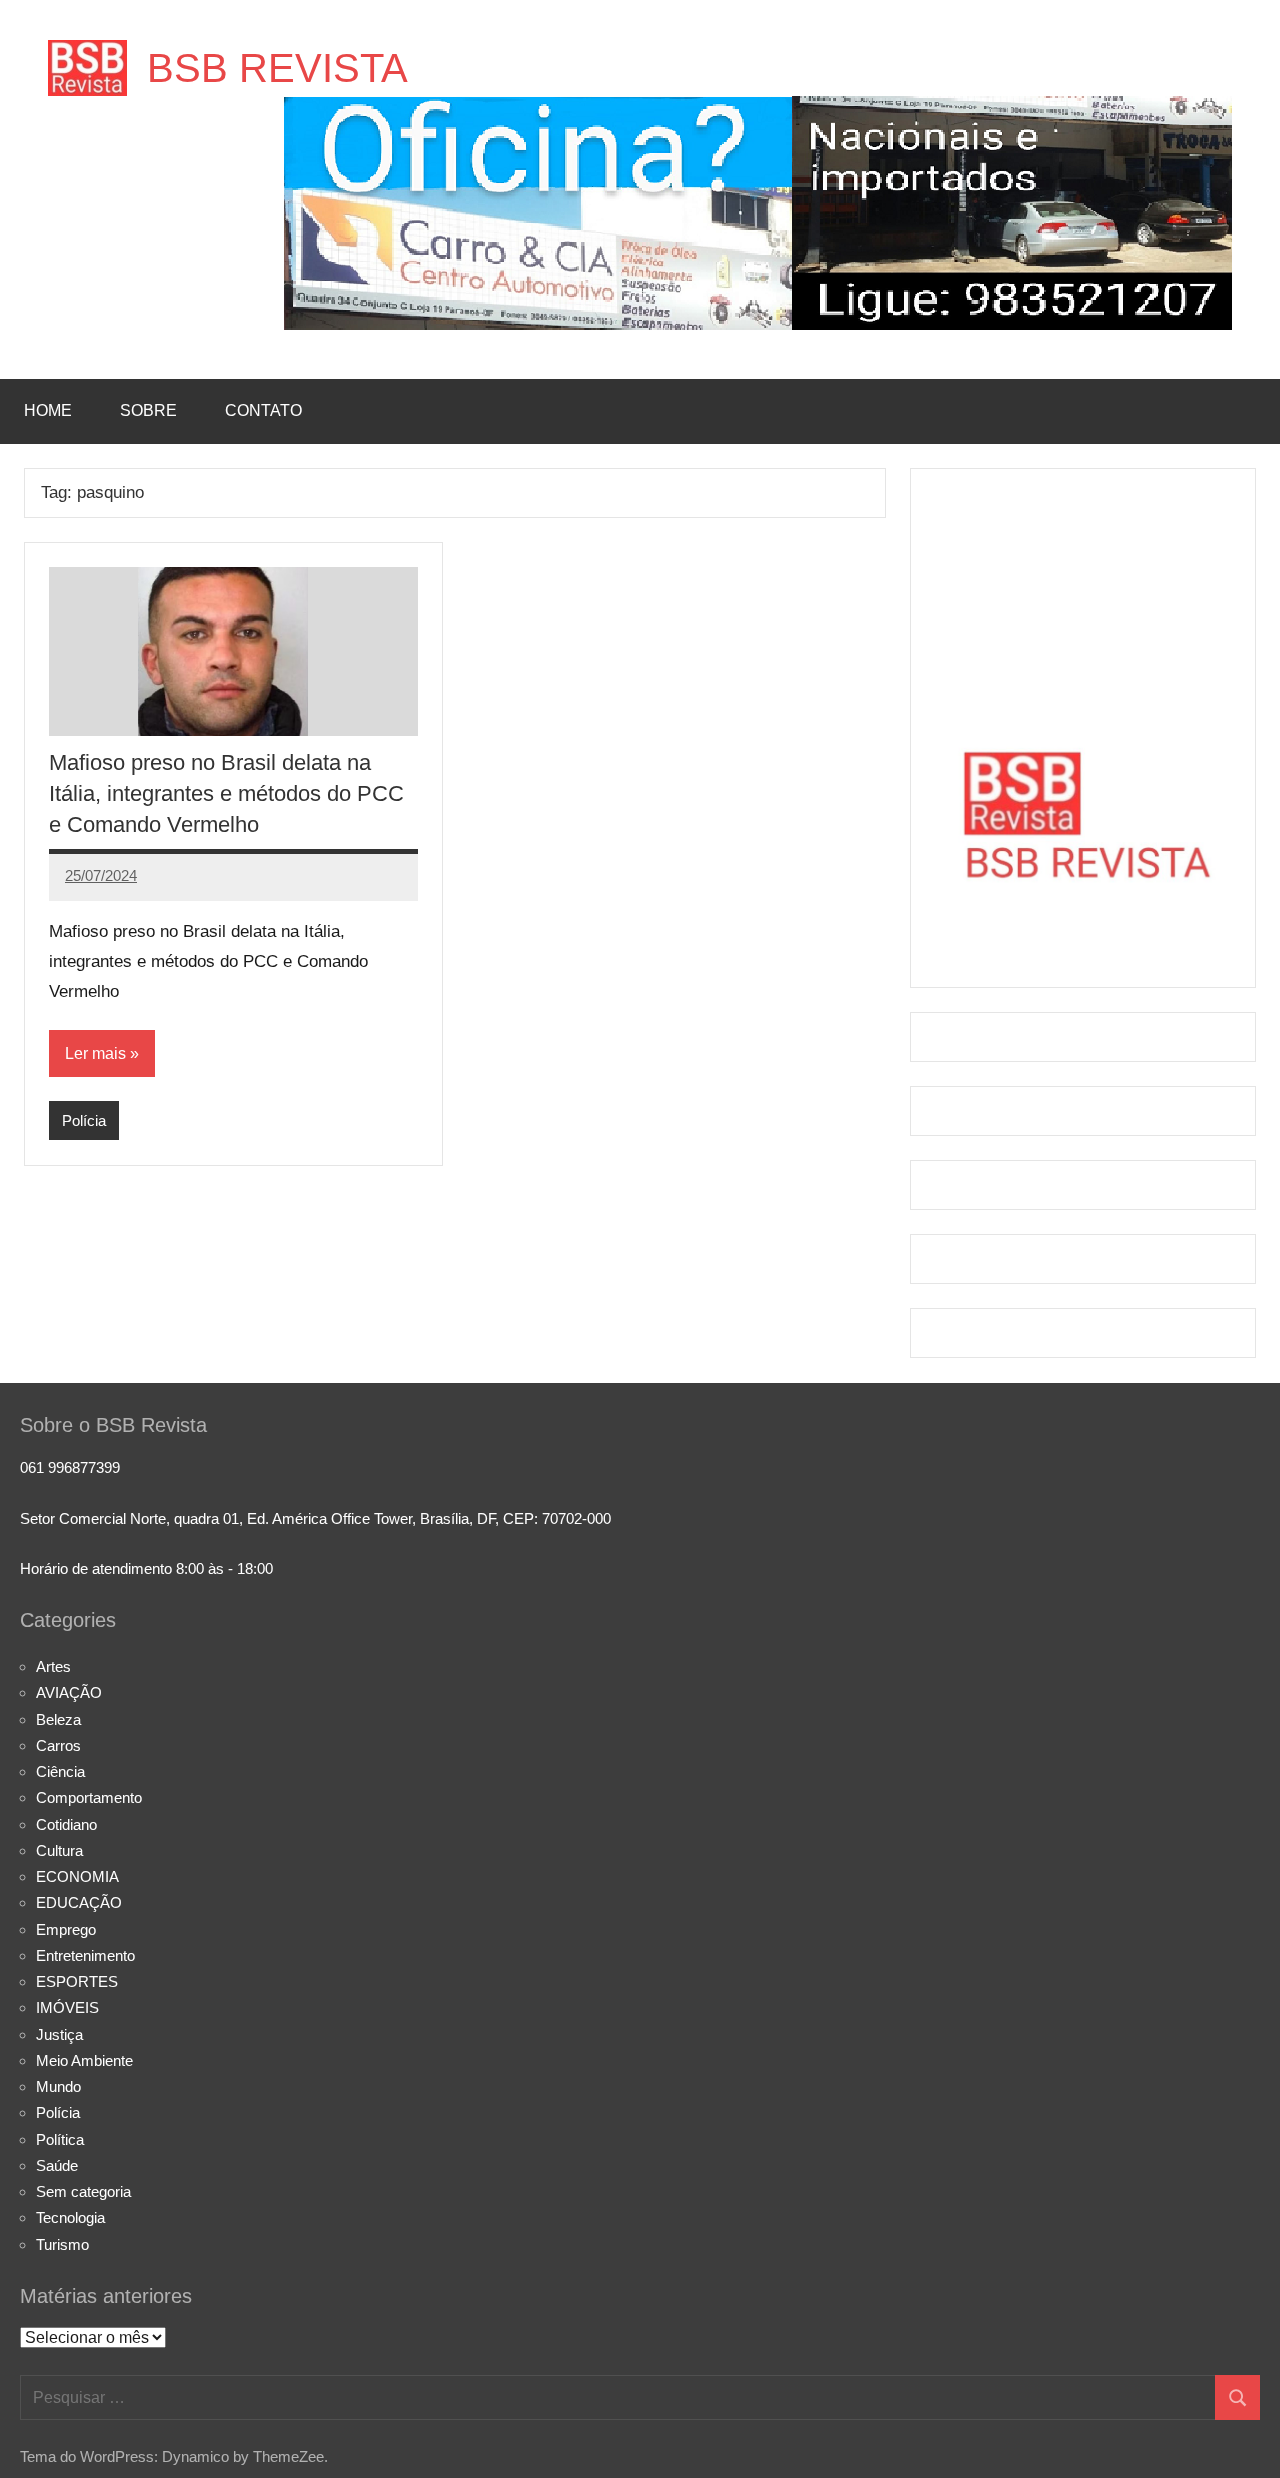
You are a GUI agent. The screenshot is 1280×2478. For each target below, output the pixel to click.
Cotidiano (66, 1824)
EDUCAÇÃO (79, 1902)
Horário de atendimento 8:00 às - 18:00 (146, 1568)
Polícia (84, 1120)
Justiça (59, 2034)
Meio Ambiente (84, 2060)
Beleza (58, 1719)
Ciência (60, 1771)
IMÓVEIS (67, 2007)
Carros (58, 1745)
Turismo (62, 2244)
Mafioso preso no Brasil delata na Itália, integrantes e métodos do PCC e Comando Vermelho (226, 793)
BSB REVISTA (277, 68)
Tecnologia (70, 2217)
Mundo (58, 2086)
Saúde (57, 2165)
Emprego (66, 1929)
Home (48, 410)
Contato (263, 410)
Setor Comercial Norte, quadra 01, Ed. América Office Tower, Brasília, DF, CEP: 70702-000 (315, 1518)
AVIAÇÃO (69, 1692)
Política (60, 2139)
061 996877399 (70, 1467)
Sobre (148, 410)
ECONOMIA (77, 1876)
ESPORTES (77, 1981)
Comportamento (89, 1797)
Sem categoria (83, 2191)
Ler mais (95, 1053)
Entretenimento (85, 1955)
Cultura (59, 1850)
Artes (53, 1666)
